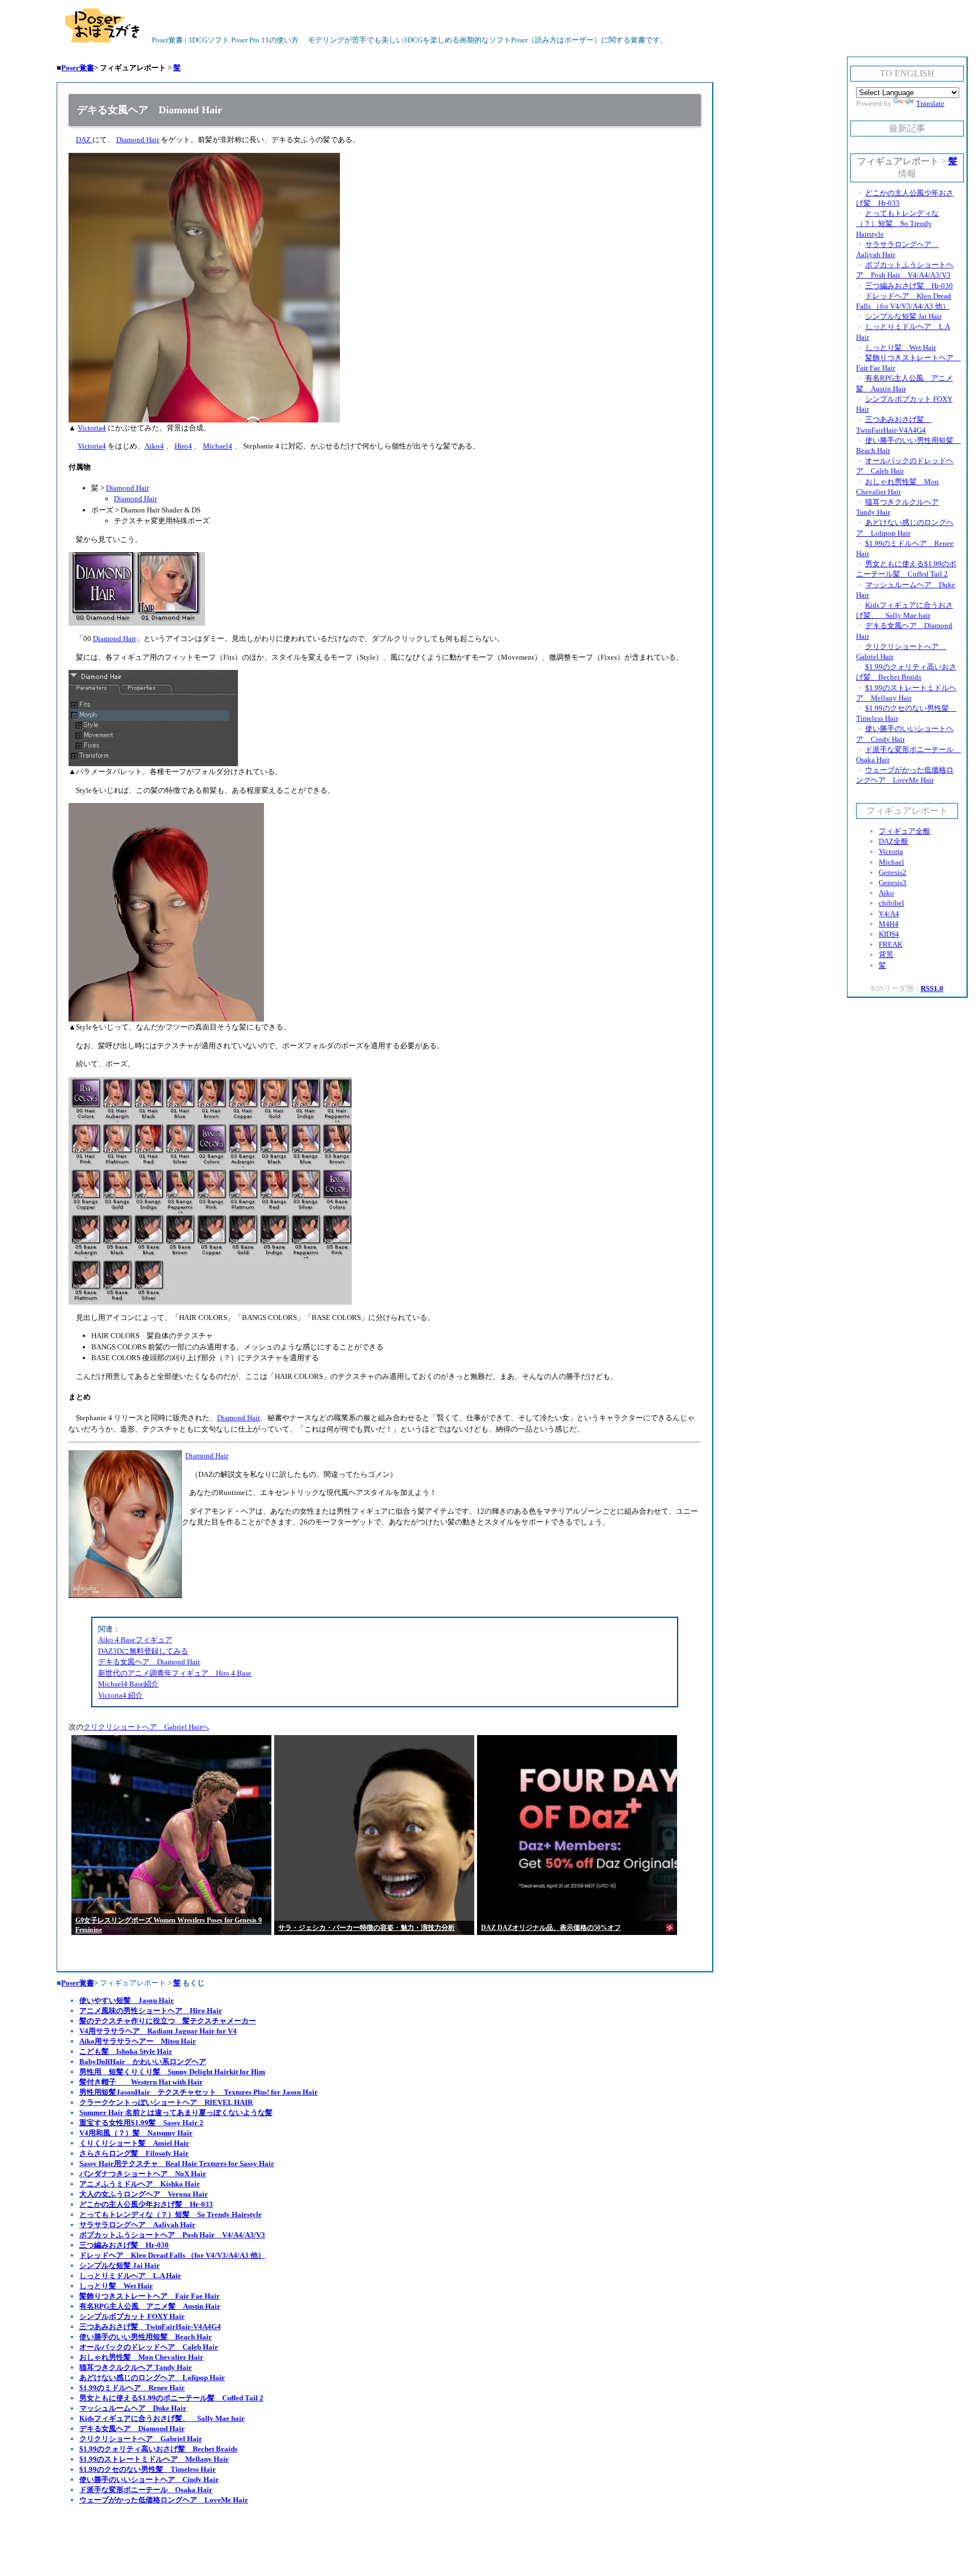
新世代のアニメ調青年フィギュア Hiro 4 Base (175, 1673)
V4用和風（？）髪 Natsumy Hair (136, 2133)
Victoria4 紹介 (120, 1695)
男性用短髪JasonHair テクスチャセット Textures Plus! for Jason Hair (199, 2092)
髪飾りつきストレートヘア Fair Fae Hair (150, 2296)
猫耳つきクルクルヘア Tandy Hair (136, 2367)
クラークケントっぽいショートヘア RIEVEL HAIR (166, 2102)
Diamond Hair (138, 140)
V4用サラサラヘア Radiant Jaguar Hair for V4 (158, 2031)
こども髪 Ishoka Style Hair (126, 2051)
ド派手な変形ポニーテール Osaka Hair (146, 2490)
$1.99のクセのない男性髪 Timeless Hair (148, 2469)
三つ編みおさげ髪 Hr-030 (124, 2245)
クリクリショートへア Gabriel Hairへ (146, 1727)
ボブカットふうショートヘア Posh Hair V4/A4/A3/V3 (172, 2235)
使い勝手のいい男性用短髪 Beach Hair (146, 2337)
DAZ (84, 140)
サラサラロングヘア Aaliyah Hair (137, 2225)
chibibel (891, 903)
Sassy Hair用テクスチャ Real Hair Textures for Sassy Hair (177, 2163)
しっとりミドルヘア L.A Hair (130, 2276)
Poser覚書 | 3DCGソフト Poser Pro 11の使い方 (224, 40)
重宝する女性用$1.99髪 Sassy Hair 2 (141, 2123)
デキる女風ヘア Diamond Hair (149, 1662)
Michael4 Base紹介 (128, 1684)
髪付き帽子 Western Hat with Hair (141, 2082)
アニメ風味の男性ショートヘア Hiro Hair (151, 2011)
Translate (930, 103)
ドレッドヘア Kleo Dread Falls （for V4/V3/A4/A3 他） (172, 2255)
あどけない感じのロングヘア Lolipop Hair (152, 2378)
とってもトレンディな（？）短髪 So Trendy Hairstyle (171, 2214)
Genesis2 (893, 872)
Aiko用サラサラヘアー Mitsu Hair (138, 2041)
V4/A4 (889, 914)
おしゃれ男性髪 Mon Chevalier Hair (141, 2357)
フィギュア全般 (904, 831)
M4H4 (889, 924)
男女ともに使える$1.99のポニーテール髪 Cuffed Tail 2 (171, 2398)
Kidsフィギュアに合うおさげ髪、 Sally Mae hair (162, 2418)
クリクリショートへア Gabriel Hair (141, 2439)
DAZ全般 (893, 841)
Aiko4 (154, 446)
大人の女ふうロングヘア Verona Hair (144, 2194)
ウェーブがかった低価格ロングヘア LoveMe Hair (164, 2500)
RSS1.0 (932, 988)
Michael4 (218, 446)
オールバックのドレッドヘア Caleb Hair (149, 2347)
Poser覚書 (78, 68)
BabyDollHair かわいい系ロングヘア (143, 2062)
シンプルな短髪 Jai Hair (120, 2265)
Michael (891, 862)
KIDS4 (889, 934)
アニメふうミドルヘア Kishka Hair (140, 2184)
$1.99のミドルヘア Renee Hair (132, 2388)
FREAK (891, 944)
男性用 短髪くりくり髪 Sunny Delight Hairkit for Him (172, 2072)
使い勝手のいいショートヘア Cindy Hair (149, 2479)
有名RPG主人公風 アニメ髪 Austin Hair (150, 2306)
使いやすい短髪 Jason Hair (127, 2000)
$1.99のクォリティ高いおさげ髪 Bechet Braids (158, 2449)
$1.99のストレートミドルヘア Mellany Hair (154, 2459)
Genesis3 (893, 883)
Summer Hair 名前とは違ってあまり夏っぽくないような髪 (176, 2113)
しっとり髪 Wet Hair (116, 2286)
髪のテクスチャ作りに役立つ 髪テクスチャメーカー (168, 2021)
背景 (886, 954)
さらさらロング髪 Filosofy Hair (134, 2153)
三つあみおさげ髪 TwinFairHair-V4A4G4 (150, 2327)
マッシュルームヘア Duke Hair (133, 2408)
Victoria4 (92, 428)
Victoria (891, 851)
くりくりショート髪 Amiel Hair (134, 2143)
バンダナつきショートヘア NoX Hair (143, 2174)
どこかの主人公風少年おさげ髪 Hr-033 (146, 2204)
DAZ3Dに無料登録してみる (143, 1651)
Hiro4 (183, 446)
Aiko (886, 893)
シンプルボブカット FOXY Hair (132, 2316)
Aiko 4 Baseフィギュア (135, 1640)
